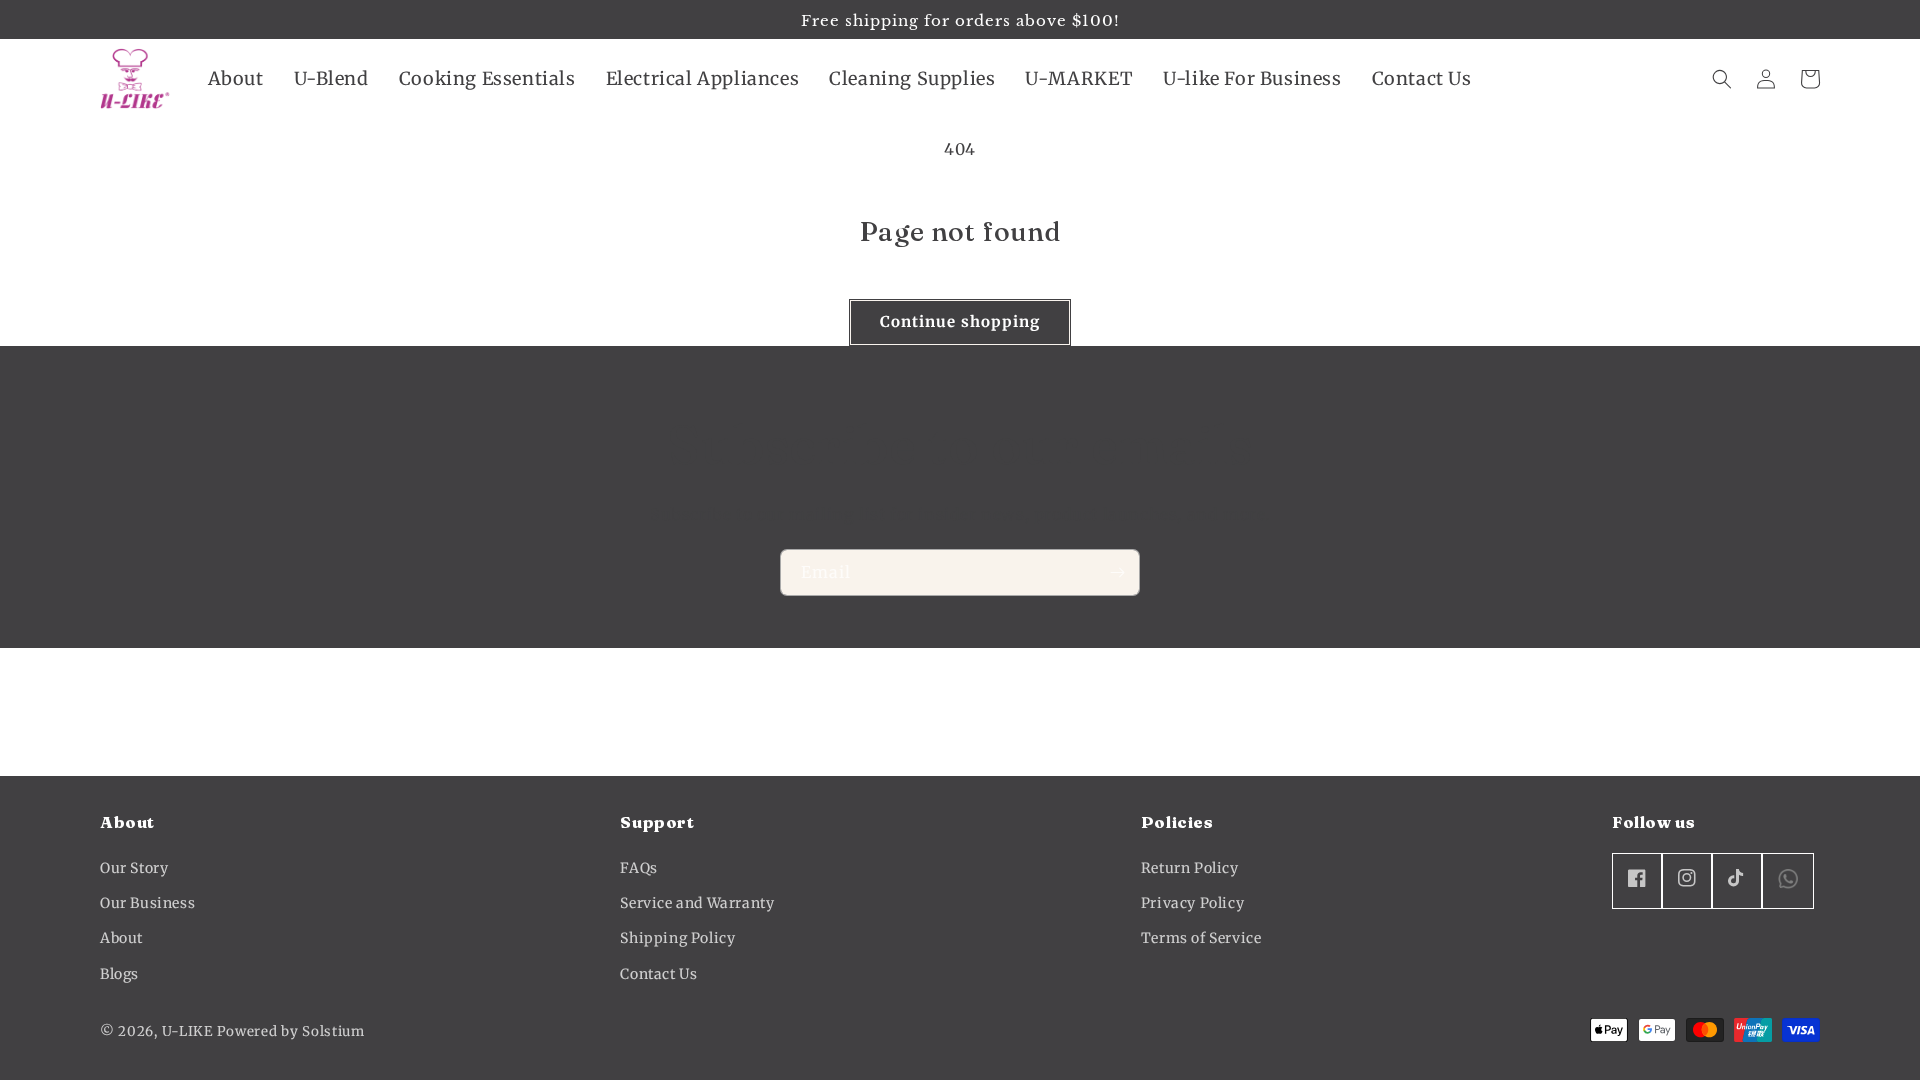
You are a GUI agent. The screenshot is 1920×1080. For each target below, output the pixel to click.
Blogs (119, 974)
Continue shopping (960, 321)
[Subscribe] (1117, 572)
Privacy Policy (1192, 903)
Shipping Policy (677, 938)
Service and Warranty (697, 903)
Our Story (134, 868)
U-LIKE (187, 1031)
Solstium (333, 1031)
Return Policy (1190, 868)
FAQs (638, 868)
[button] (236, 79)
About (121, 938)
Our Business (147, 903)
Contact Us (658, 974)
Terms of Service (1201, 938)
